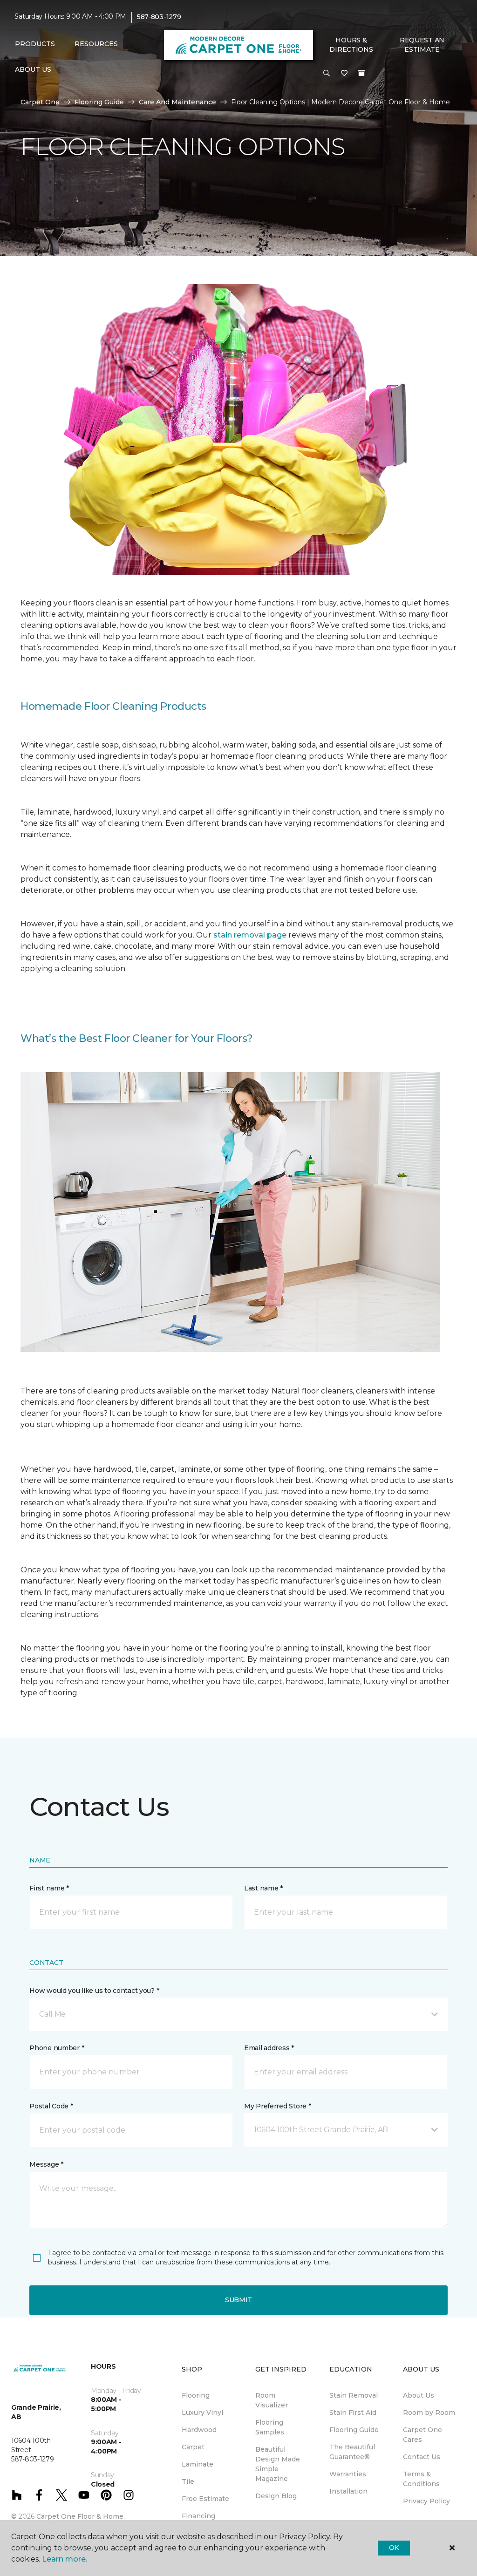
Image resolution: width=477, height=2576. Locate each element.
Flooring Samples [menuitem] (270, 2427)
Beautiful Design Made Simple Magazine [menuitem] (278, 2464)
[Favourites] (344, 74)
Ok (394, 2548)
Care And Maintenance (177, 102)
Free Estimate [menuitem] (205, 2499)
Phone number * (57, 2048)
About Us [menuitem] (419, 2395)
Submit (238, 2300)
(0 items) (361, 73)
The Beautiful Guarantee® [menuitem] (352, 2452)
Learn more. (65, 2559)
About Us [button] (33, 69)
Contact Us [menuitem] (422, 2457)
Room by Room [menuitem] (429, 2413)
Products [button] (35, 44)
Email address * (269, 2048)
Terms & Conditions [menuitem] (421, 2479)
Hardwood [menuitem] (199, 2430)
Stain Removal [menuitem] (354, 2395)
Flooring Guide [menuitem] (354, 2430)
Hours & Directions (351, 45)
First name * (49, 1888)
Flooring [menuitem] (196, 2395)
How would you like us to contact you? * (94, 1991)
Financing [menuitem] (198, 2516)
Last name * (263, 1888)
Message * (46, 2164)
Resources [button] (96, 44)
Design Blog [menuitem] (276, 2496)
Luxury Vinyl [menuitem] (202, 2413)
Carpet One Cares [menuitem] (422, 2435)
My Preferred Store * (277, 2106)
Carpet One (40, 102)
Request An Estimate (422, 45)
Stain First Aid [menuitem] (353, 2413)
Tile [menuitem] (188, 2481)
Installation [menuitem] (348, 2491)
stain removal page (251, 935)
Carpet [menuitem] (193, 2447)
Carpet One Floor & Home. (81, 2516)
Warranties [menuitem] (348, 2474)
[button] (327, 74)
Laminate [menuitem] (198, 2464)
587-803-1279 (159, 17)
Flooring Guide (99, 102)
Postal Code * (51, 2106)
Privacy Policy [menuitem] (426, 2501)
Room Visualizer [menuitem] (272, 2400)
